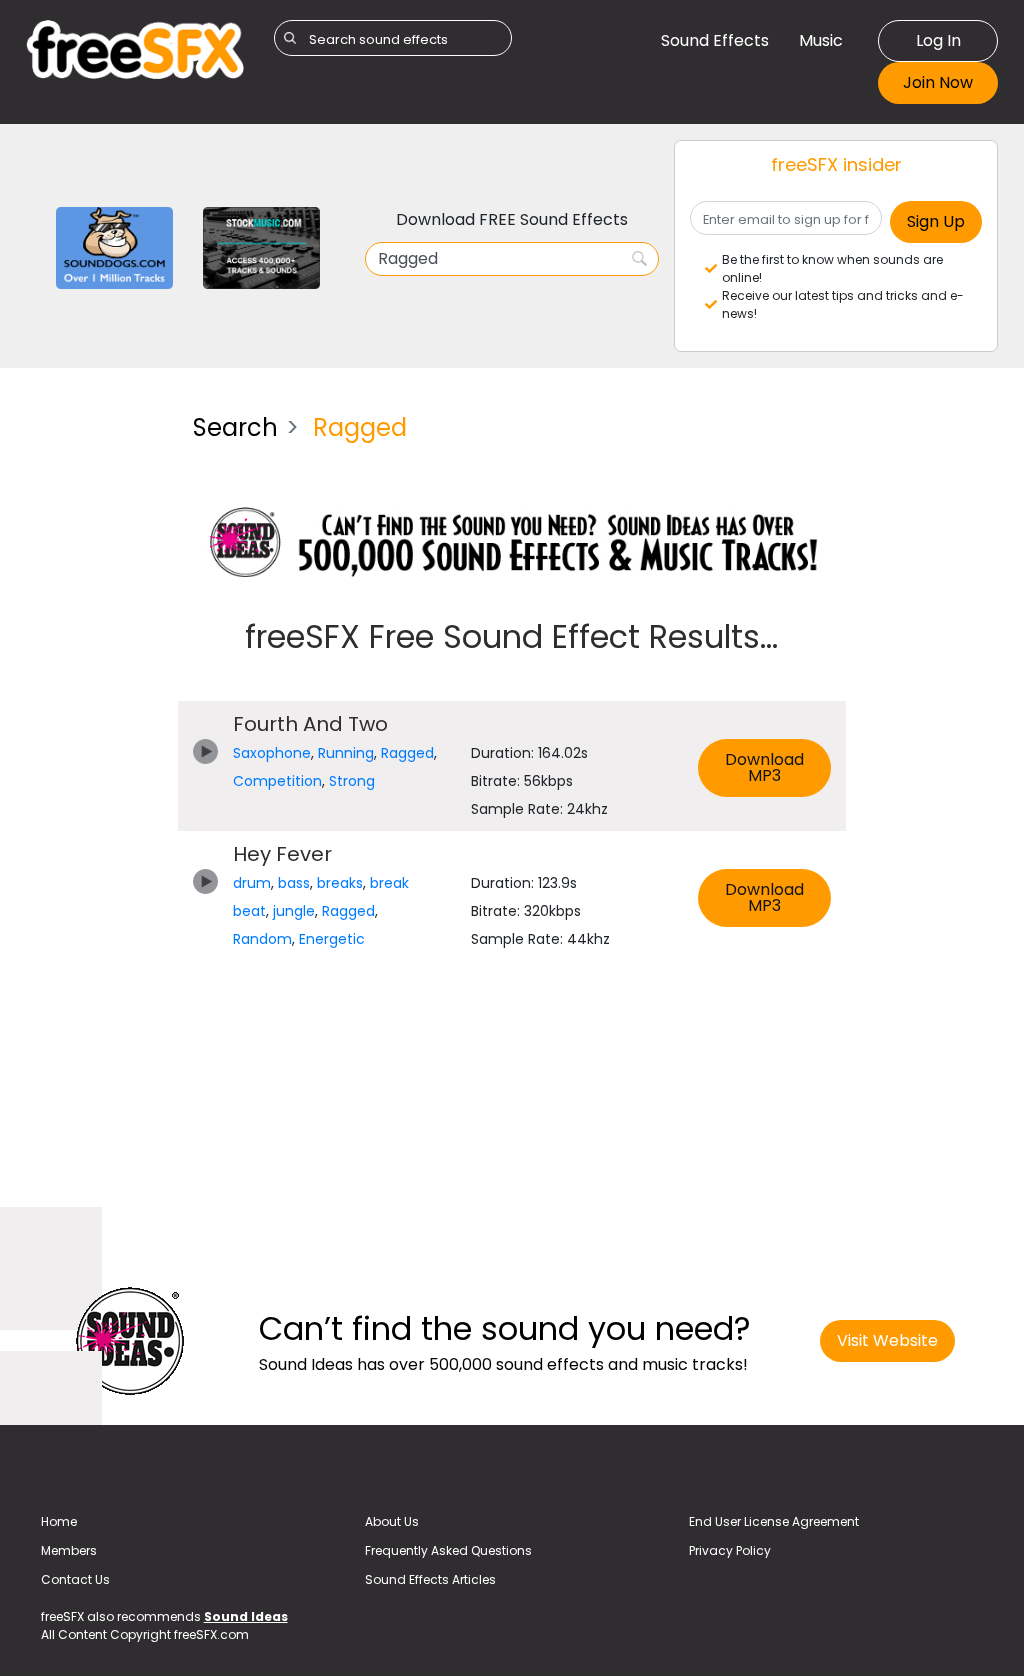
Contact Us (75, 1579)
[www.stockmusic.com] (261, 246)
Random (262, 939)
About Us (392, 1521)
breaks (340, 883)
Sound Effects (715, 40)
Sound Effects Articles (430, 1579)
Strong (352, 781)
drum (252, 883)
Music (821, 40)
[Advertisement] (94, 698)
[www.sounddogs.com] (114, 246)
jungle (294, 911)
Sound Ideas (246, 1616)
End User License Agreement (774, 1521)
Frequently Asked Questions (448, 1550)
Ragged (407, 753)
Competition (277, 781)
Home (59, 1521)
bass (294, 883)
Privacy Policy (730, 1550)
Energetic (332, 939)
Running (346, 753)
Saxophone (272, 753)
